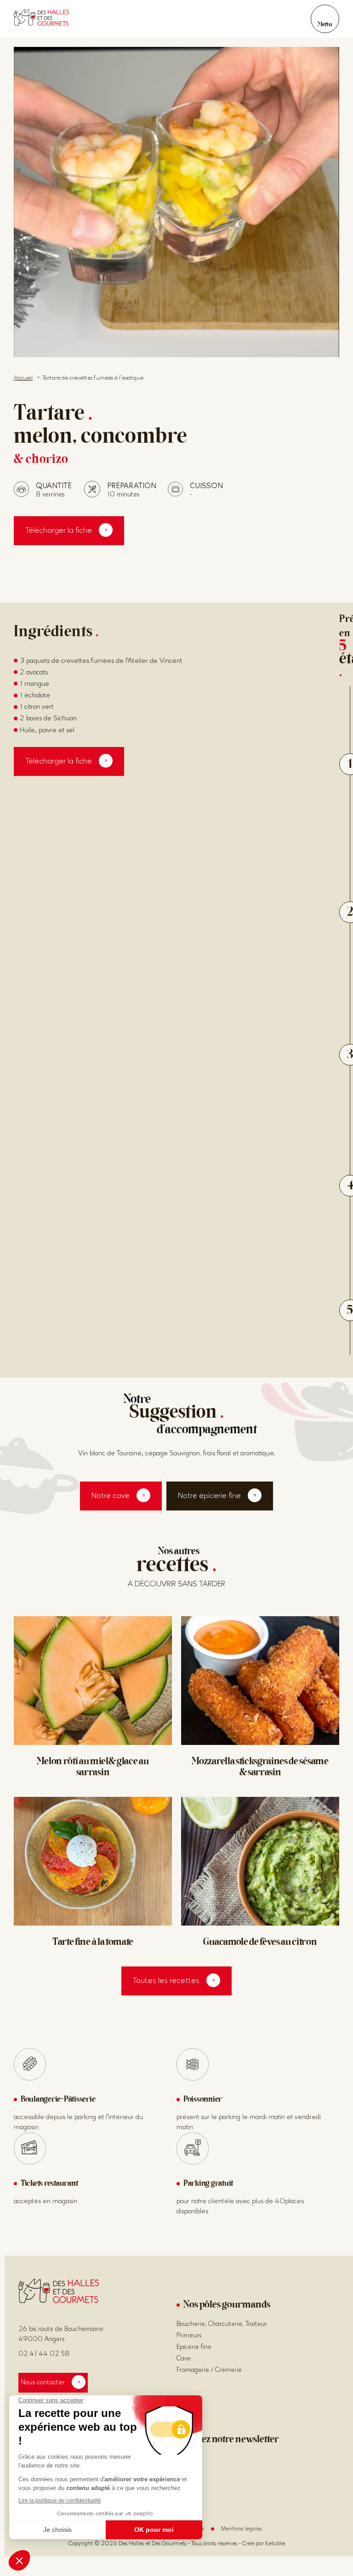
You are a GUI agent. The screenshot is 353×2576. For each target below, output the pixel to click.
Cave (184, 2358)
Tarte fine (93, 1943)
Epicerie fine (194, 2347)
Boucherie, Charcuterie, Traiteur (222, 2324)
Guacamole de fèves (260, 1943)
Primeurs (189, 2335)
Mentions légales (242, 2529)
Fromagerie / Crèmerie (209, 2370)
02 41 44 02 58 (44, 2354)
